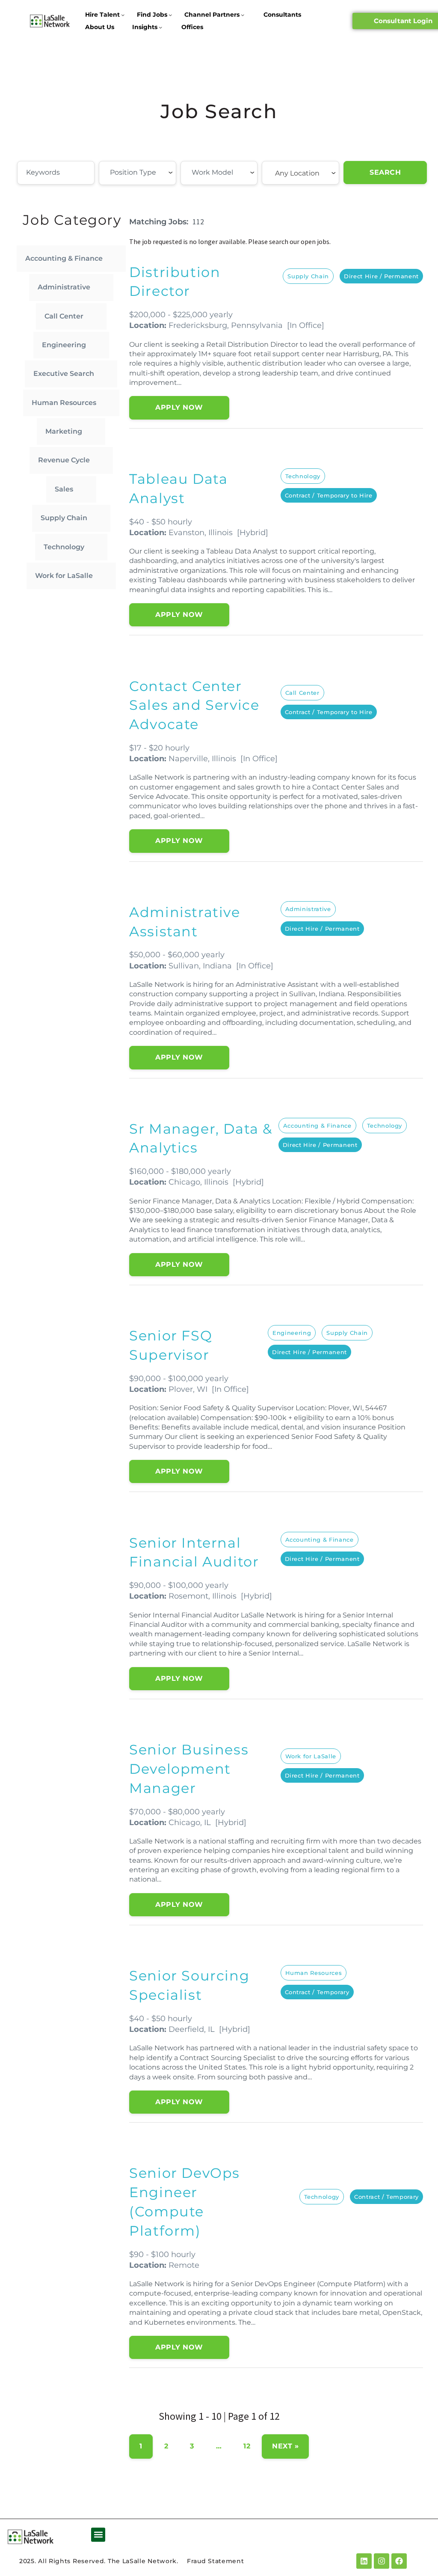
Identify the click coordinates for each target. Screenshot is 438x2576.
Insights (145, 27)
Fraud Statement (216, 2561)
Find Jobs (152, 15)
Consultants (282, 15)
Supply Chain (64, 518)
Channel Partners (212, 15)
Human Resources (64, 403)
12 (247, 2446)
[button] (98, 2535)
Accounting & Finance (64, 258)
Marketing (64, 431)
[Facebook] (399, 2561)
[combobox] (138, 173)
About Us (100, 27)
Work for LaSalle (64, 576)
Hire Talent (102, 15)
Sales (64, 489)
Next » (285, 2446)
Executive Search (64, 374)
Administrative (64, 287)
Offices (192, 27)
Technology (64, 547)
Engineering (64, 345)
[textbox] (157, 173)
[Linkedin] (364, 2561)
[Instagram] (382, 2561)
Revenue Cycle (64, 460)
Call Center (64, 316)
